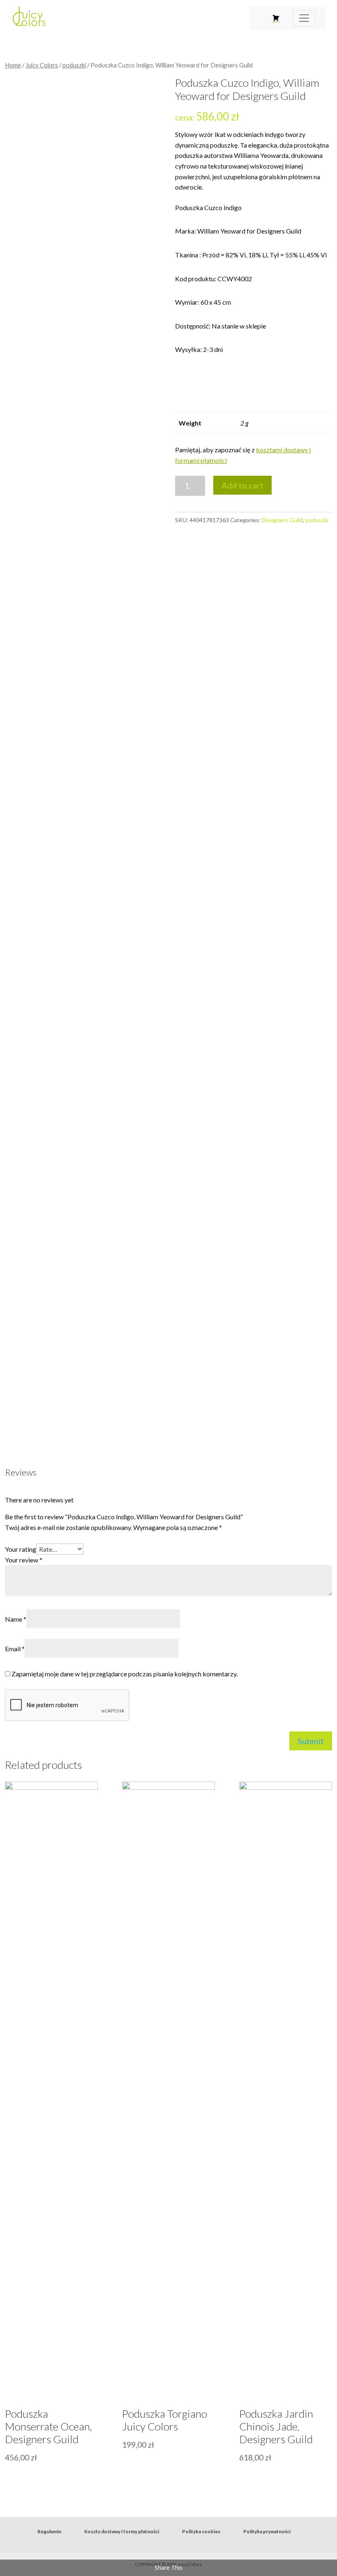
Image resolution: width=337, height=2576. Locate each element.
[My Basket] (276, 18)
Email (15, 1649)
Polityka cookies (201, 2531)
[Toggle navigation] (304, 18)
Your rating (21, 1549)
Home (13, 65)
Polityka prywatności (267, 2531)
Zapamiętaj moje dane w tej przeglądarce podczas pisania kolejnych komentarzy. (125, 1674)
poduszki (74, 65)
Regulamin (49, 2531)
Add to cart (242, 485)
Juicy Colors (42, 65)
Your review (24, 1560)
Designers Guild (282, 520)
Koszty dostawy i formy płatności (122, 2531)
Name (16, 1619)
